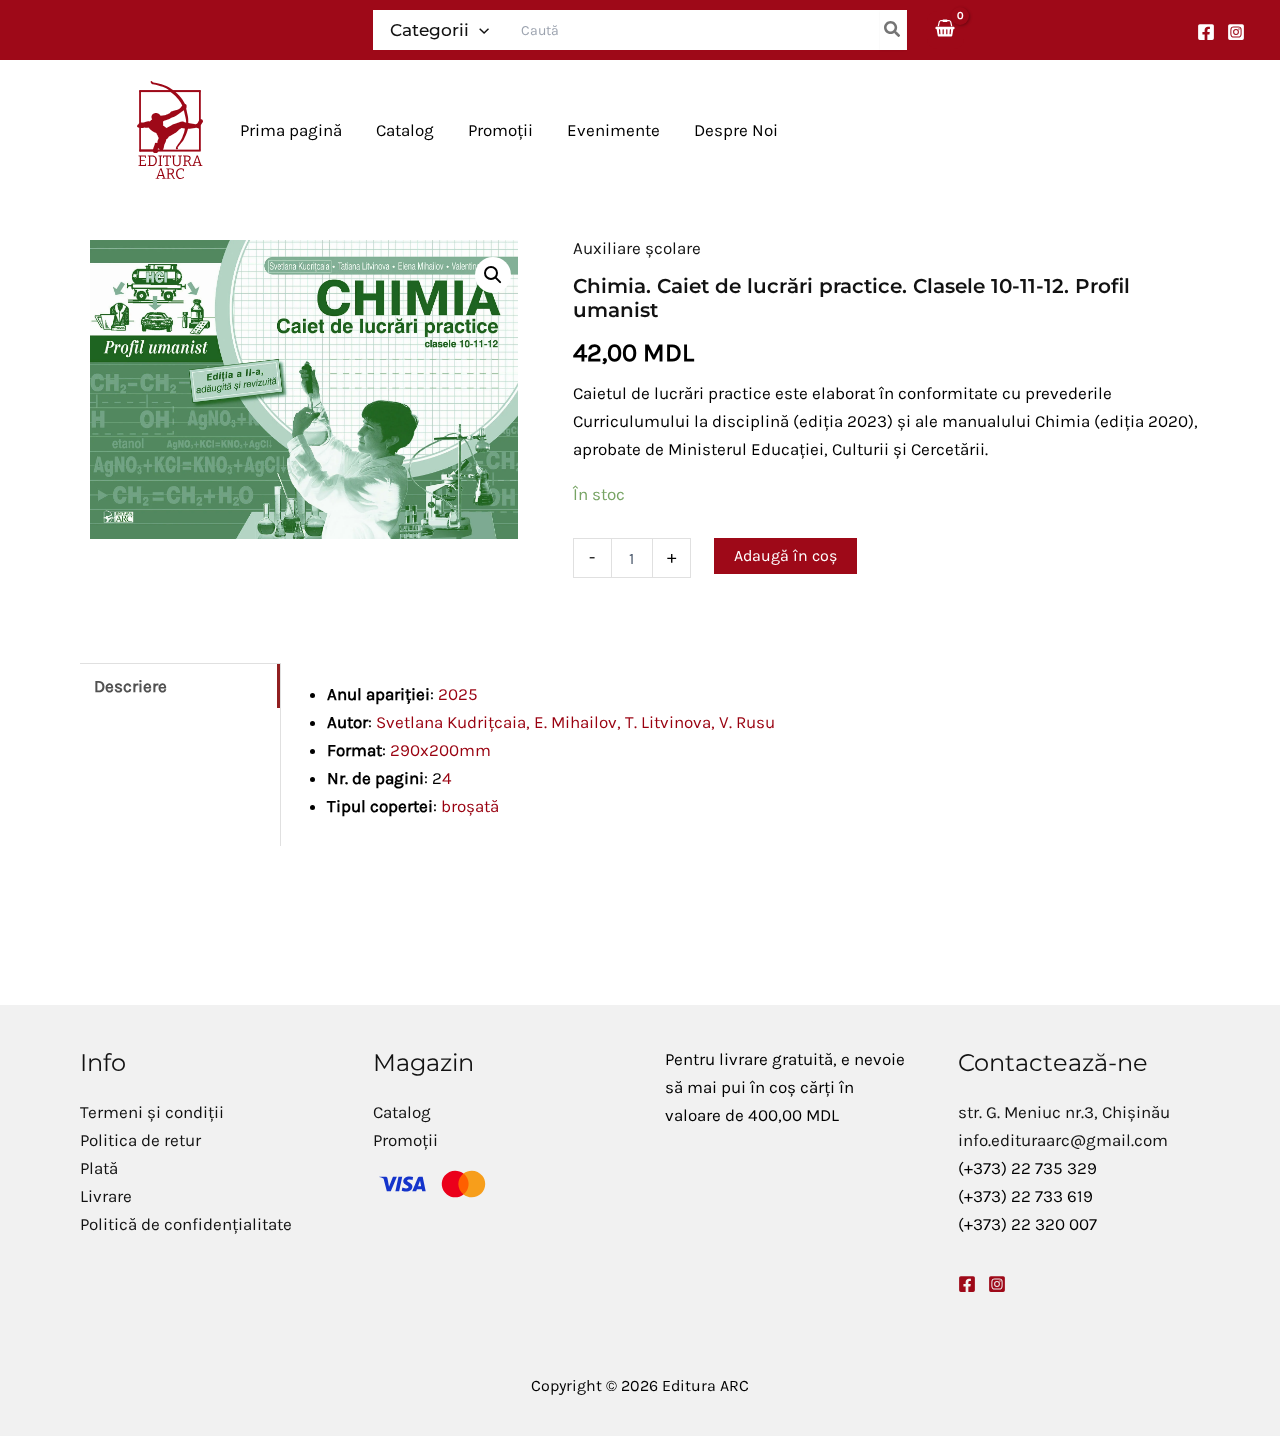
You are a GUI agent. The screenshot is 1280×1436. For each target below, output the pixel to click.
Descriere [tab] (130, 686)
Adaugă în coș (785, 555)
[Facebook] (1206, 32)
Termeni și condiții (152, 1112)
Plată (99, 1168)
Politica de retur (140, 1140)
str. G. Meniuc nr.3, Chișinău (1064, 1112)
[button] (479, 30)
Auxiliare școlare (637, 248)
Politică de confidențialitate (186, 1224)
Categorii (429, 30)
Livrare (106, 1196)
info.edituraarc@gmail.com (1063, 1140)
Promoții (405, 1140)
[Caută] (893, 30)
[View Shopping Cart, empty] (946, 29)
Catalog (402, 1112)
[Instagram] (1236, 32)
